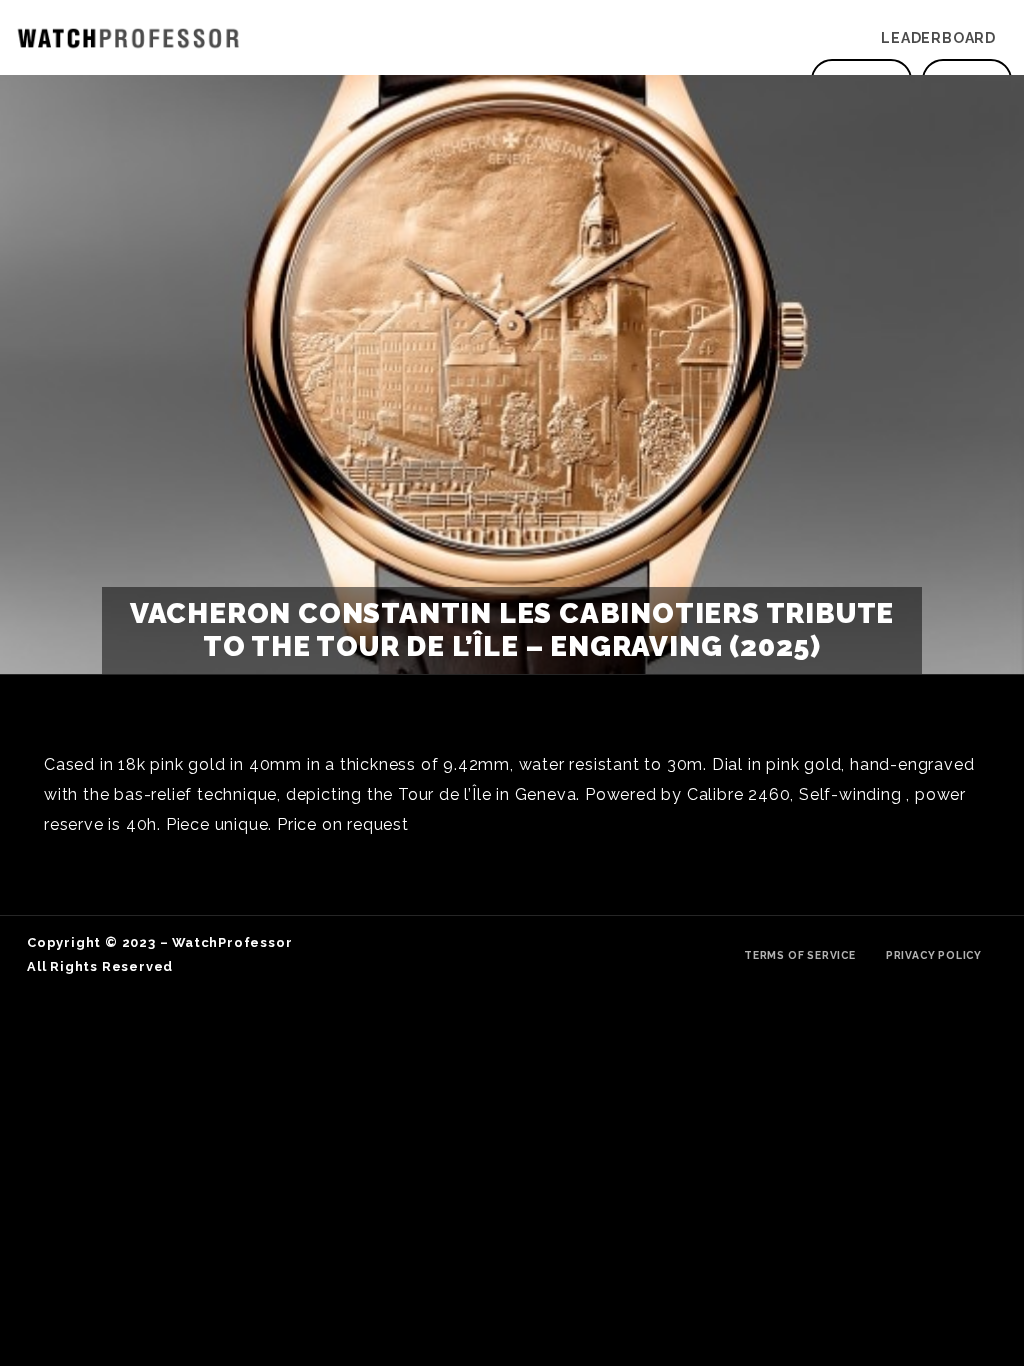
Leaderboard (938, 38)
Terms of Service (800, 955)
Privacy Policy (934, 955)
